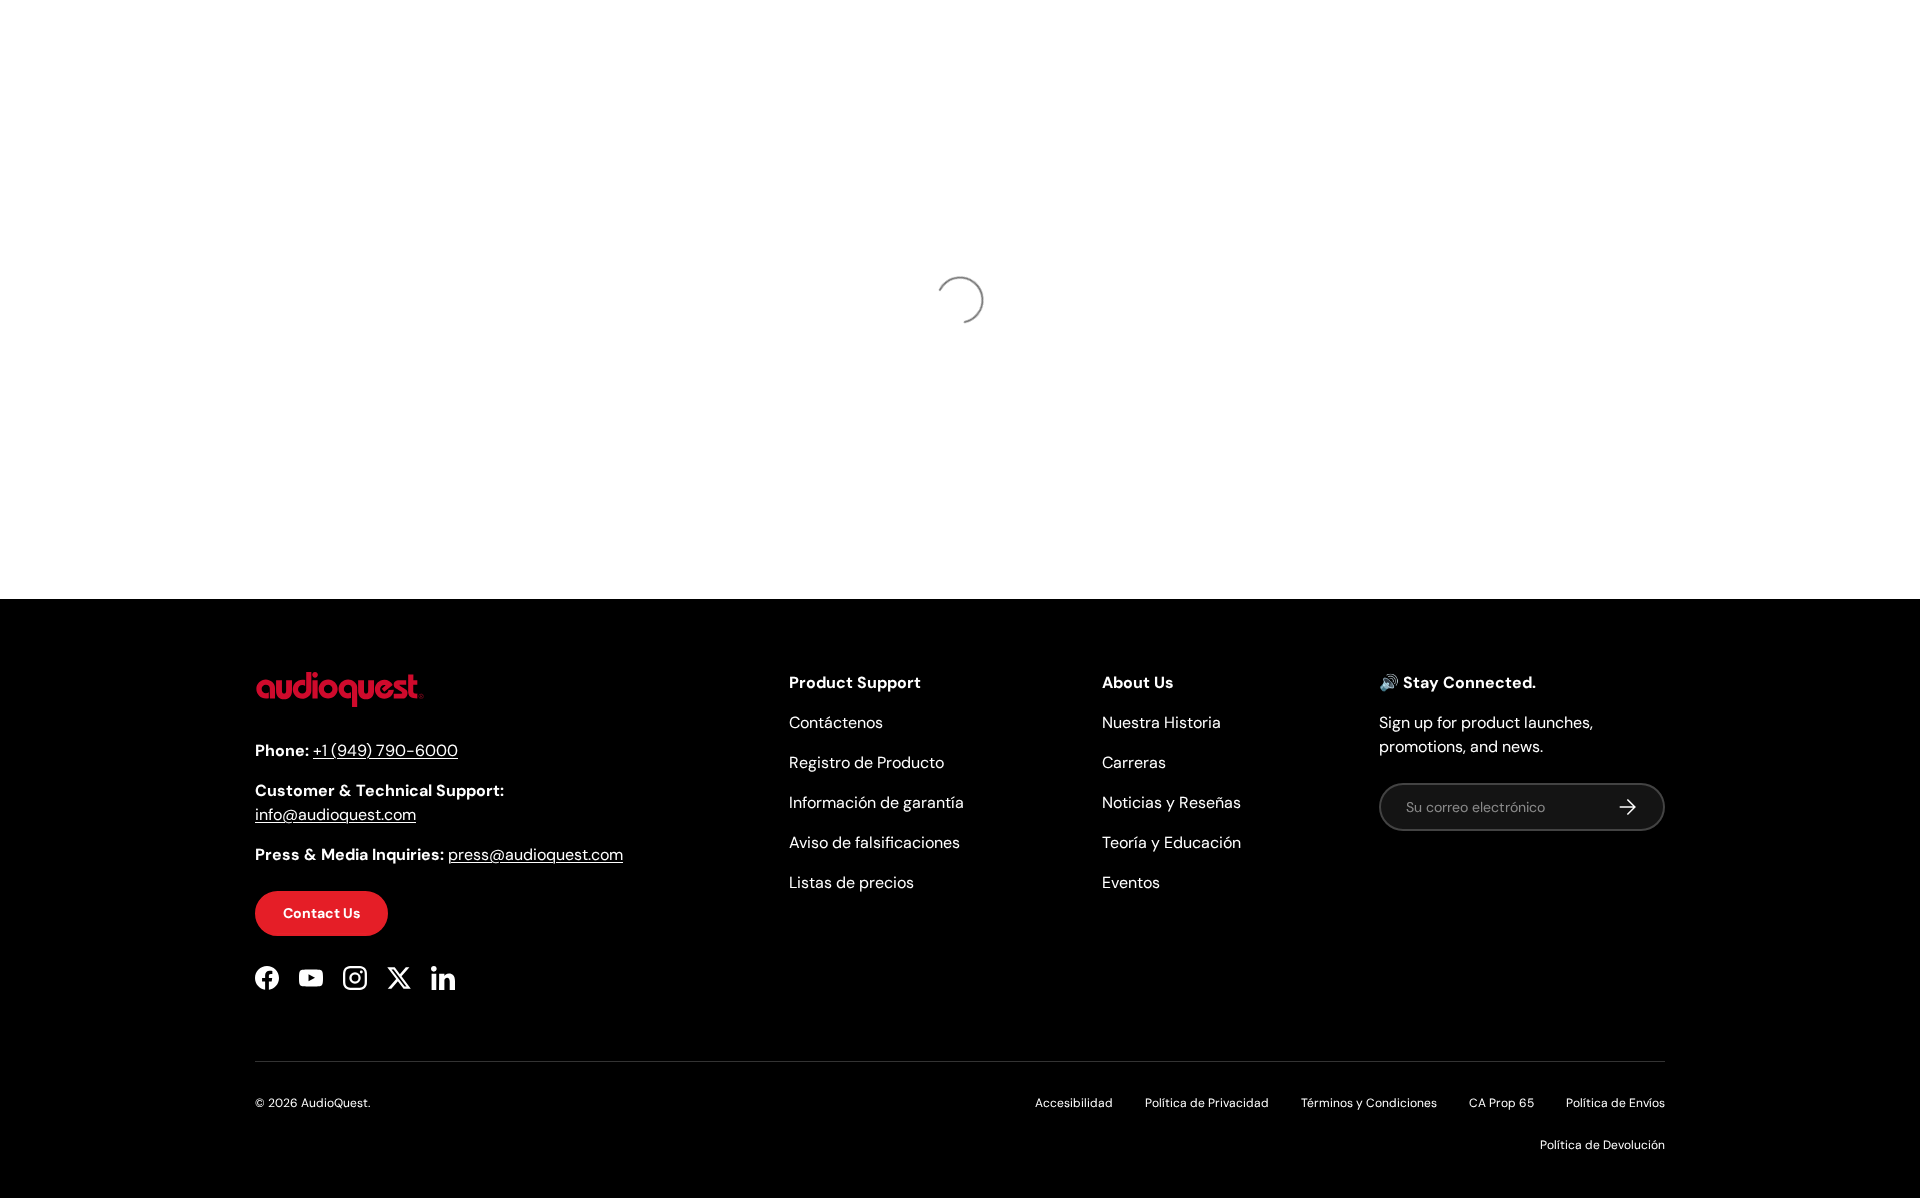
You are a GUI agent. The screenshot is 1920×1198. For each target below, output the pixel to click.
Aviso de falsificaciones (874, 842)
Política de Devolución (1602, 1145)
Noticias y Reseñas (1171, 802)
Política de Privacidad (1207, 1103)
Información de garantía (876, 802)
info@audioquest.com (335, 814)
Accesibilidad (1074, 1103)
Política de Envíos (1615, 1103)
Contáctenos (836, 722)
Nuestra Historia (1161, 722)
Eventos (1131, 882)
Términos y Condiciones (1369, 1103)
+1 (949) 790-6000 (385, 750)
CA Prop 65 (1501, 1103)
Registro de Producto (866, 762)
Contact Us (321, 913)
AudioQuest (334, 1103)
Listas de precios (851, 882)
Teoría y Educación (1171, 842)
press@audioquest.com (535, 854)
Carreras (1134, 762)
